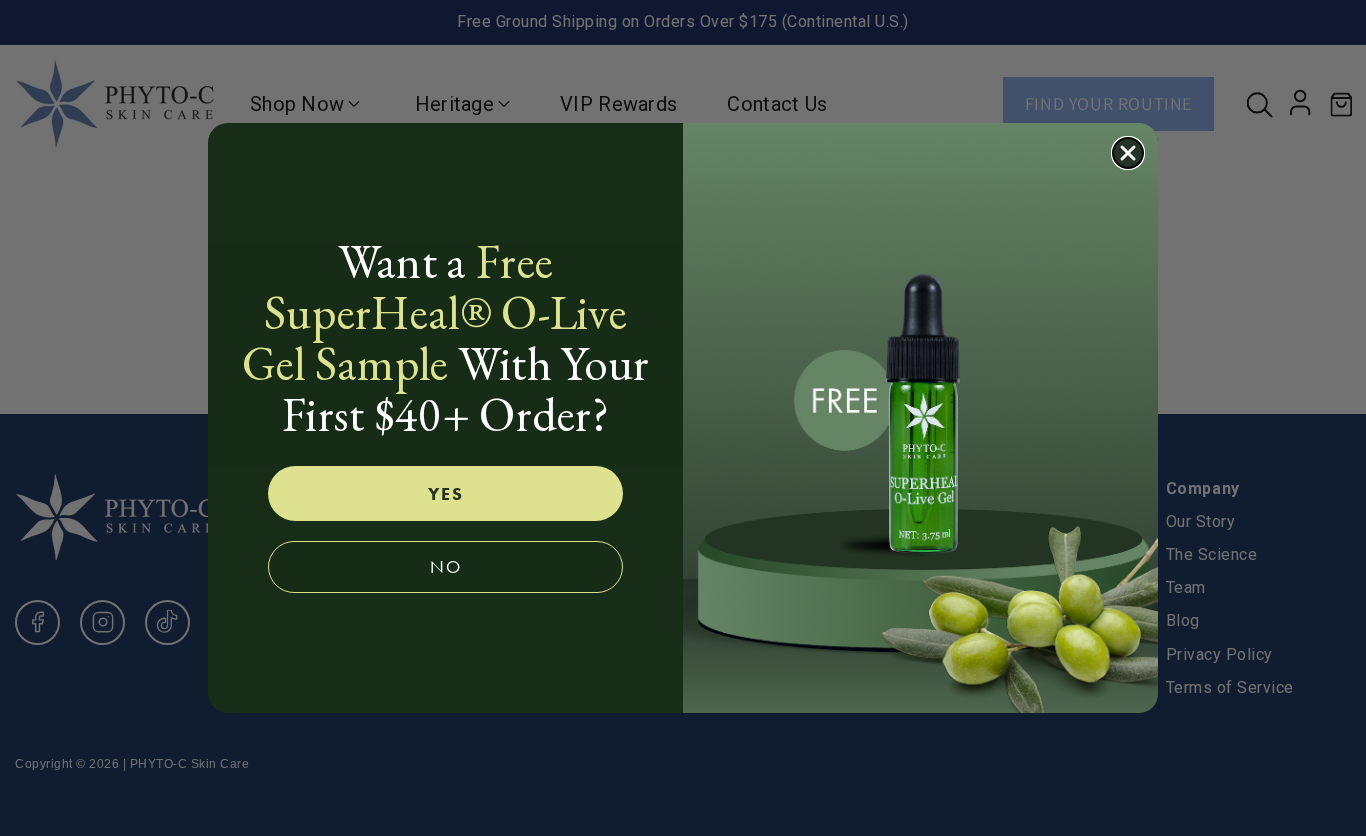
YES (446, 493)
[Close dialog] (1128, 153)
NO (446, 566)
